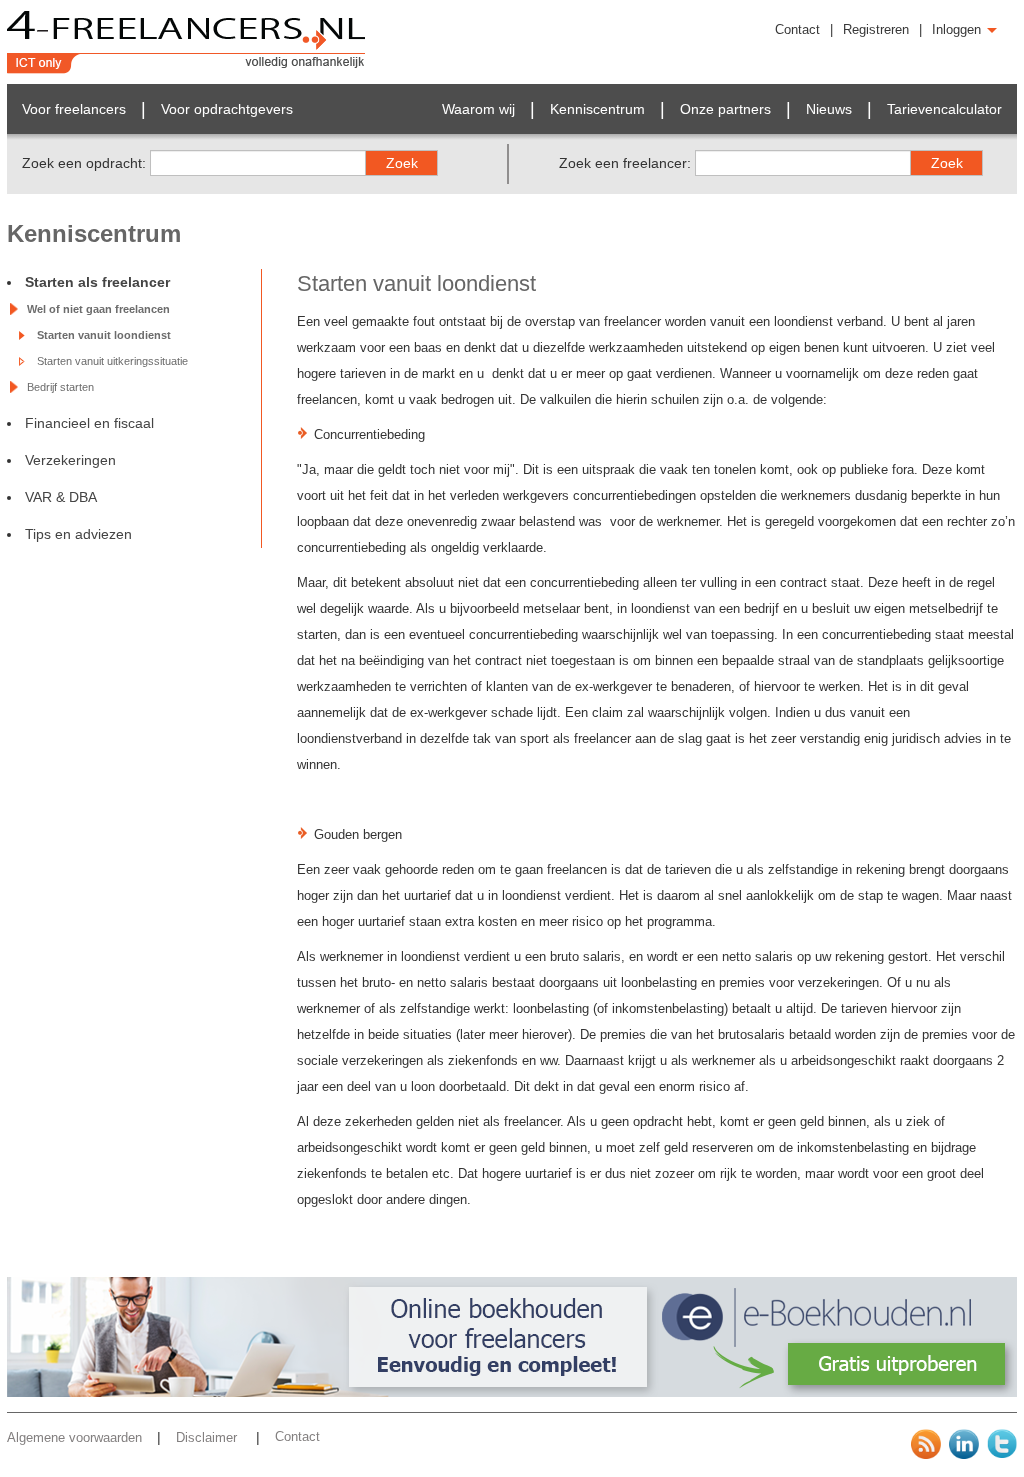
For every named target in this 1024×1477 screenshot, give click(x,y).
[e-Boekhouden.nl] (512, 1392)
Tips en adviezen (78, 534)
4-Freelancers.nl (186, 42)
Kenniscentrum (597, 109)
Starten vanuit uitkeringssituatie (112, 361)
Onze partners (725, 109)
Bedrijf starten (60, 387)
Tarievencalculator (944, 109)
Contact (797, 29)
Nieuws (829, 109)
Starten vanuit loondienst (104, 335)
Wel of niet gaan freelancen (98, 309)
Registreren (876, 29)
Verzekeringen (70, 460)
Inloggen (958, 29)
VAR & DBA (61, 497)
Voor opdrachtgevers (227, 109)
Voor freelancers (74, 109)
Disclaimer (208, 1437)
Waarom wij (478, 109)
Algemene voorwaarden (74, 1437)
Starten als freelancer (97, 282)
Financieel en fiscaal (89, 423)
